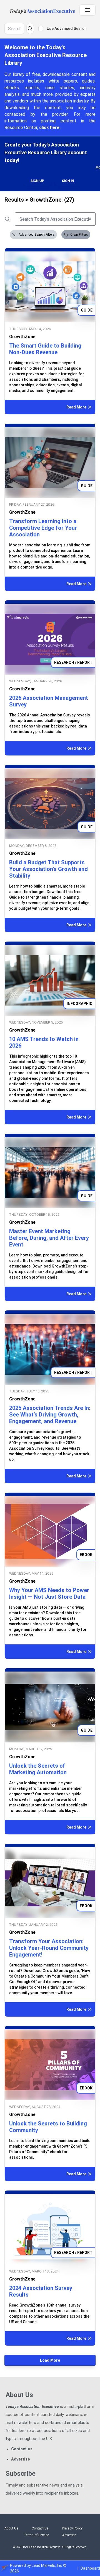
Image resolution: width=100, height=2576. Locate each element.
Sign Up (37, 187)
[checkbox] (41, 29)
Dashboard (90, 2568)
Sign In (68, 187)
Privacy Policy (72, 2528)
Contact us (22, 2449)
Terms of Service (36, 2535)
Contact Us (40, 2528)
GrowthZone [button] (22, 343)
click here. (50, 128)
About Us (11, 2528)
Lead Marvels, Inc (47, 2565)
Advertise (21, 2459)
